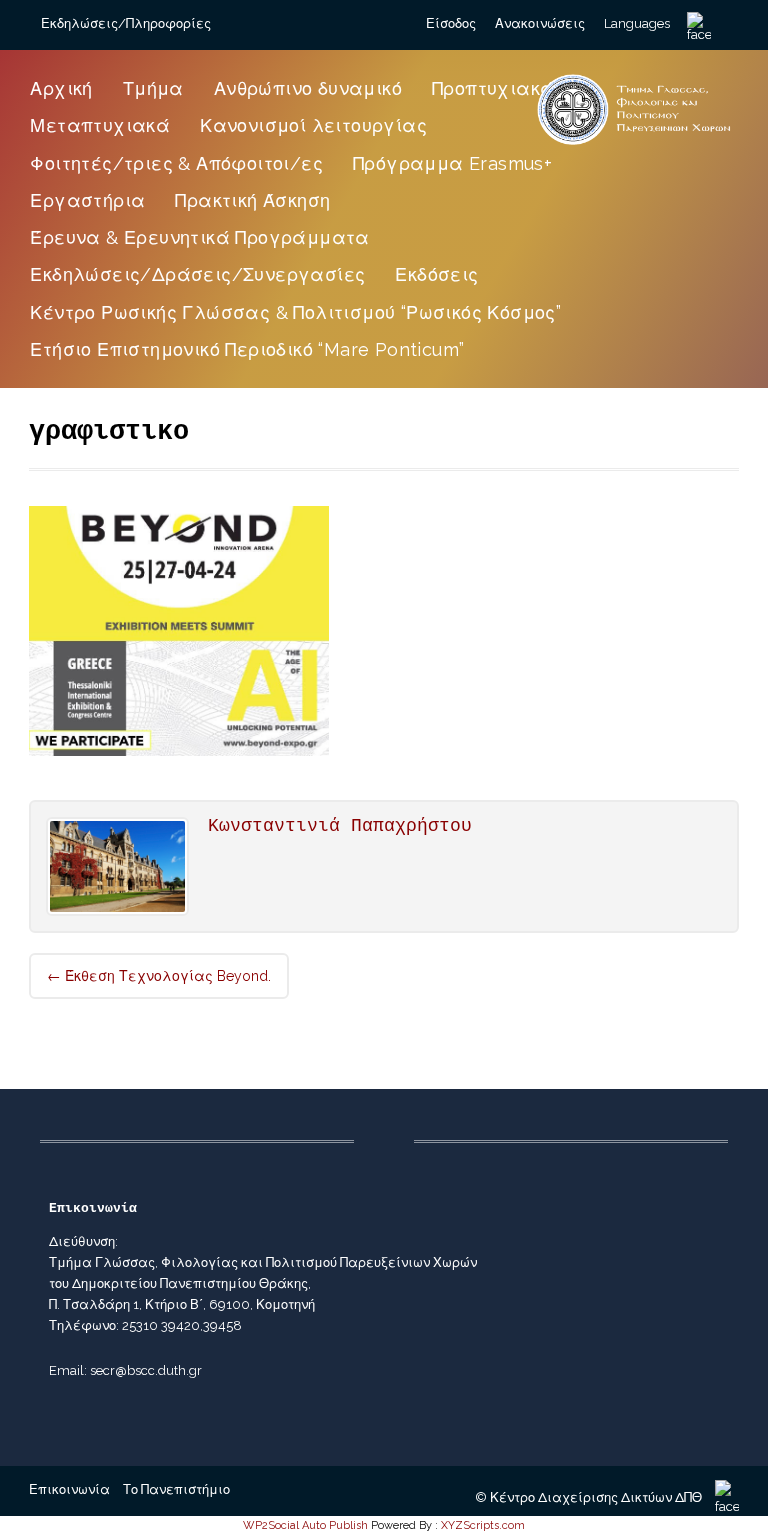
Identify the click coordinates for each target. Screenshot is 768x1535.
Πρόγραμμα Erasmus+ (452, 163)
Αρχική (61, 88)
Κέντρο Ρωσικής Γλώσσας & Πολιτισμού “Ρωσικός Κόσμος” (295, 312)
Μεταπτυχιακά (100, 125)
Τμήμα (153, 88)
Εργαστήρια (87, 200)
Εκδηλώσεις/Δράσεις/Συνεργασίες (197, 274)
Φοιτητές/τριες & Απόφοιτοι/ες (176, 163)
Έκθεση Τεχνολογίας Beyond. (159, 976)
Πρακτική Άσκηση (252, 200)
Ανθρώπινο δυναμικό (308, 88)
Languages (637, 23)
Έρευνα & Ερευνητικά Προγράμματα (199, 237)
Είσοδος (451, 23)
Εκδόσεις (436, 274)
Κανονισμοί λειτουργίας (313, 125)
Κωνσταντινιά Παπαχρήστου (340, 826)
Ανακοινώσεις (540, 23)
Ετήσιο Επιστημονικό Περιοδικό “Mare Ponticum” (247, 349)
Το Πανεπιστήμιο (176, 1489)
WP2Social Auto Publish (305, 1525)
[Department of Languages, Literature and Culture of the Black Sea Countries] (634, 144)
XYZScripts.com (483, 1525)
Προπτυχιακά (493, 88)
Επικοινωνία (69, 1489)
